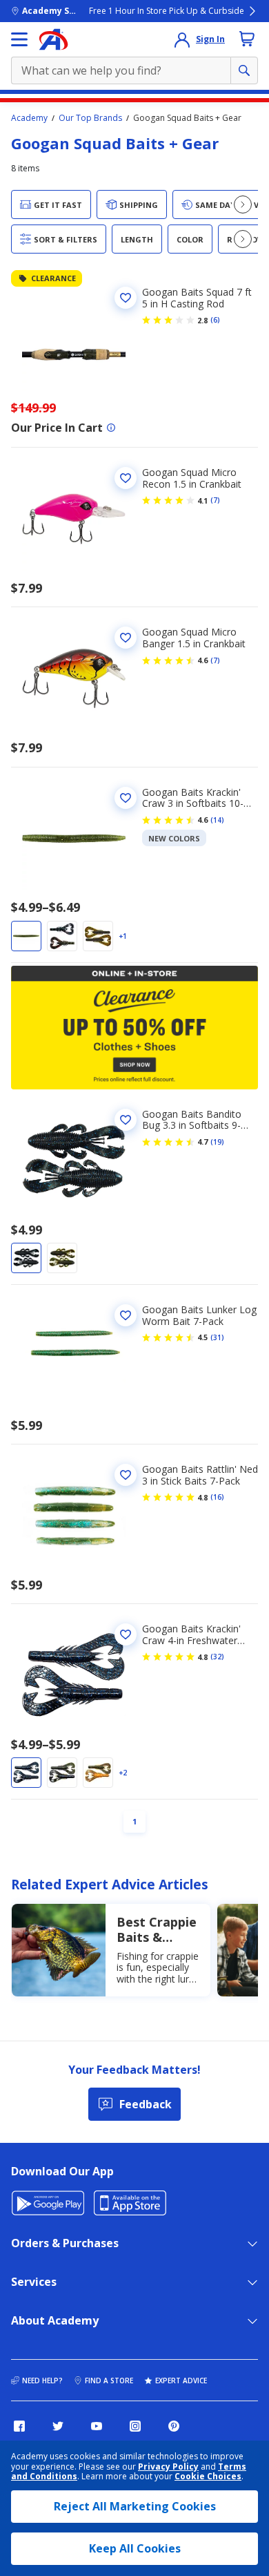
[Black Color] (62, 936)
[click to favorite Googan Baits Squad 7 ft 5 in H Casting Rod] (126, 298)
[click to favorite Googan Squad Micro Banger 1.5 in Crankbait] (126, 638)
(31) (217, 1337)
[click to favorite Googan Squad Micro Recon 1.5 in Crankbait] (126, 478)
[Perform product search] (244, 70)
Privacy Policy (168, 2467)
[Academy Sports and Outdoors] (53, 39)
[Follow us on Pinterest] (174, 2426)
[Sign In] (182, 39)
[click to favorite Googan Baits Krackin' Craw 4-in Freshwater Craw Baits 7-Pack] (126, 1634)
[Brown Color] (98, 1773)
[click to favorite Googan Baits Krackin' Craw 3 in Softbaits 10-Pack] (126, 798)
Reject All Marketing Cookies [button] (135, 2506)
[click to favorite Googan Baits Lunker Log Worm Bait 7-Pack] (126, 1315)
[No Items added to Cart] (247, 39)
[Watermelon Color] (98, 936)
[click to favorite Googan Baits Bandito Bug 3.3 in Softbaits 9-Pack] (126, 1120)
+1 (123, 936)
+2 (123, 1773)
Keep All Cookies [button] (135, 2548)
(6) (215, 320)
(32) (217, 1657)
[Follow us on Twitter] (58, 2426)
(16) (217, 1497)
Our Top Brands (90, 118)
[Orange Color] (26, 936)
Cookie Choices (208, 2477)
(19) (217, 1142)
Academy (29, 118)
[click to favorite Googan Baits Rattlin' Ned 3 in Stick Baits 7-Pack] (126, 1475)
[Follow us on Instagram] (135, 2426)
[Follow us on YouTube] (97, 2426)
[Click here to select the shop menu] (19, 39)
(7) (215, 500)
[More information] (111, 428)
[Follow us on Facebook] (19, 2426)
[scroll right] (243, 204)
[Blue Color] (26, 1258)
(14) (217, 820)
